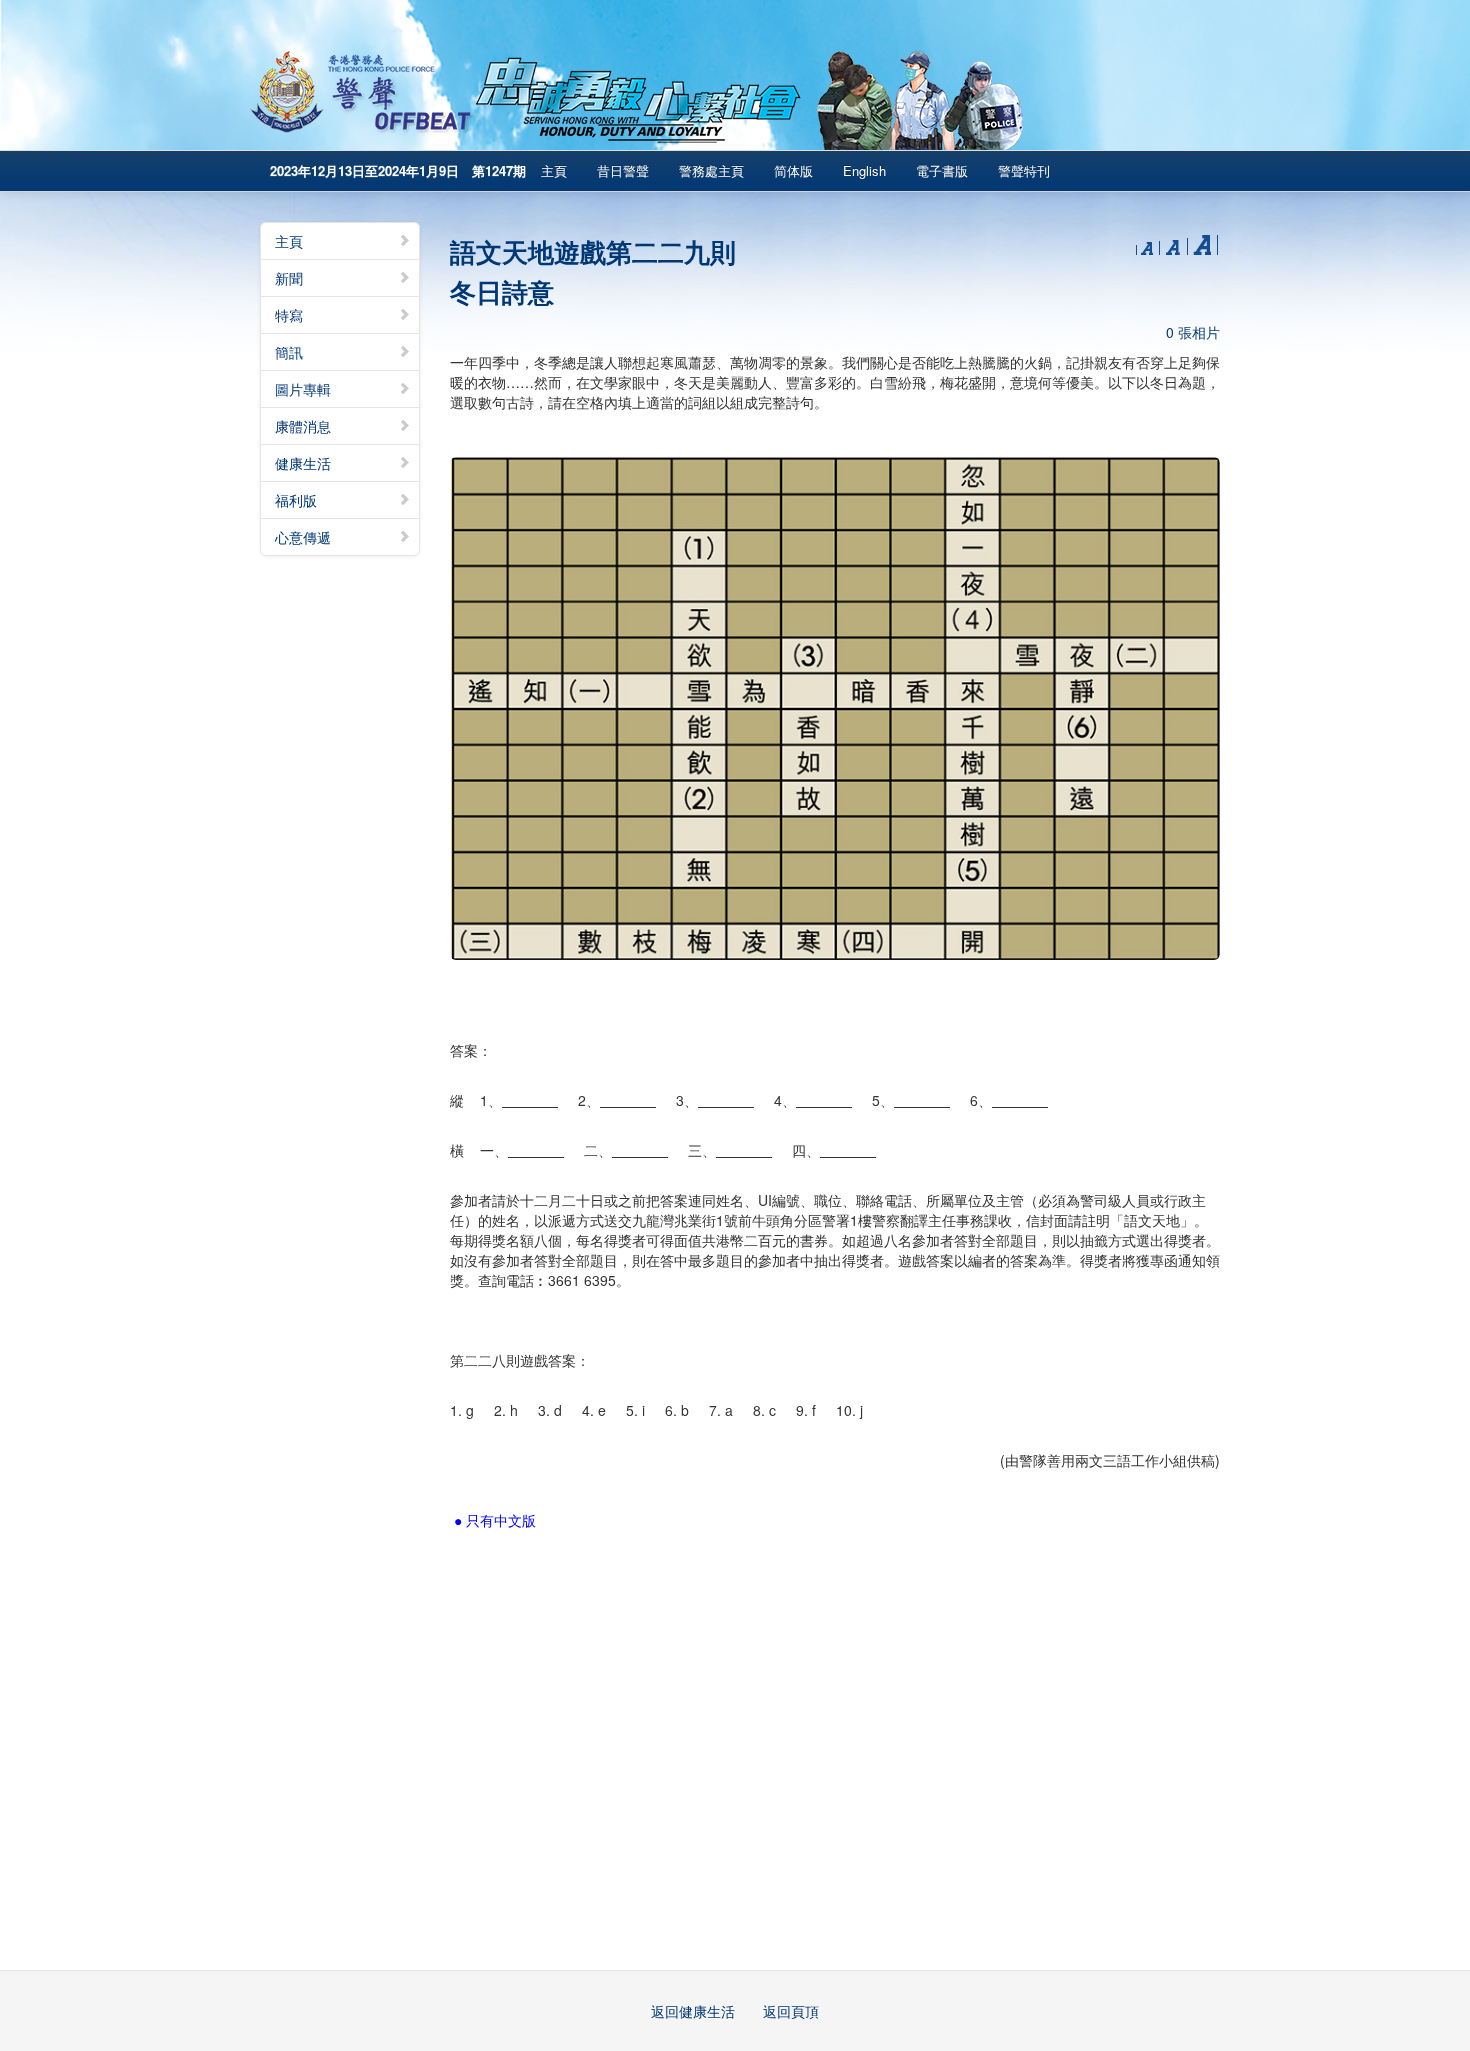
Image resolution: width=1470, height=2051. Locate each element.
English (864, 170)
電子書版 (942, 170)
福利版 (296, 500)
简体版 (793, 170)
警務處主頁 (711, 170)
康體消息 (303, 426)
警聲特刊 (1024, 170)
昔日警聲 (623, 170)
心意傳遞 (303, 537)
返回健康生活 (693, 2011)
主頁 (554, 170)
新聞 (289, 278)
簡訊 (289, 352)
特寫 (289, 315)
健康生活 (303, 463)
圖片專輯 (303, 389)
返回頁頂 (791, 2011)
